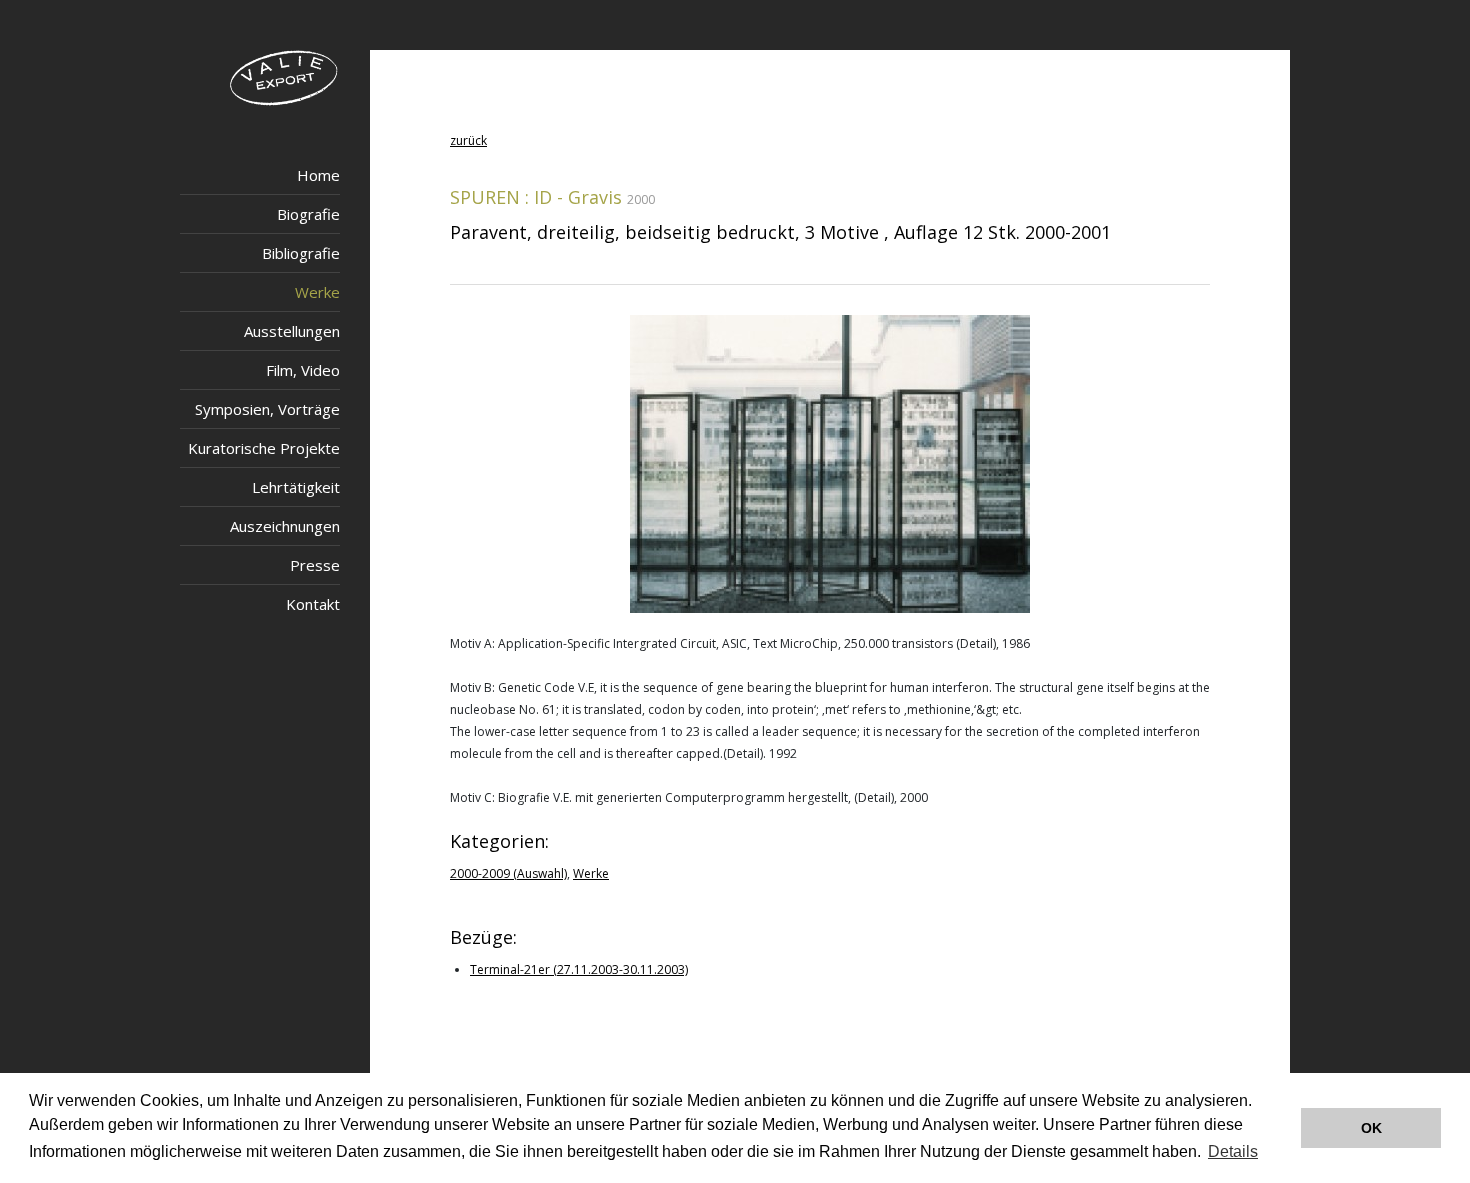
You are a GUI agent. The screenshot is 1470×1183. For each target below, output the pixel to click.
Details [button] (1233, 1151)
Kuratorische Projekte (264, 448)
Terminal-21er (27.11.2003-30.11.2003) (579, 969)
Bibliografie (301, 253)
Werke (317, 292)
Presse (315, 565)
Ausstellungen (292, 331)
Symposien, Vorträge (267, 409)
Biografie (308, 214)
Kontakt (313, 604)
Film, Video (303, 370)
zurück (468, 140)
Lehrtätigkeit (296, 487)
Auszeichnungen (285, 526)
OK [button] (1371, 1128)
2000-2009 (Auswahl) (508, 873)
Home (318, 175)
